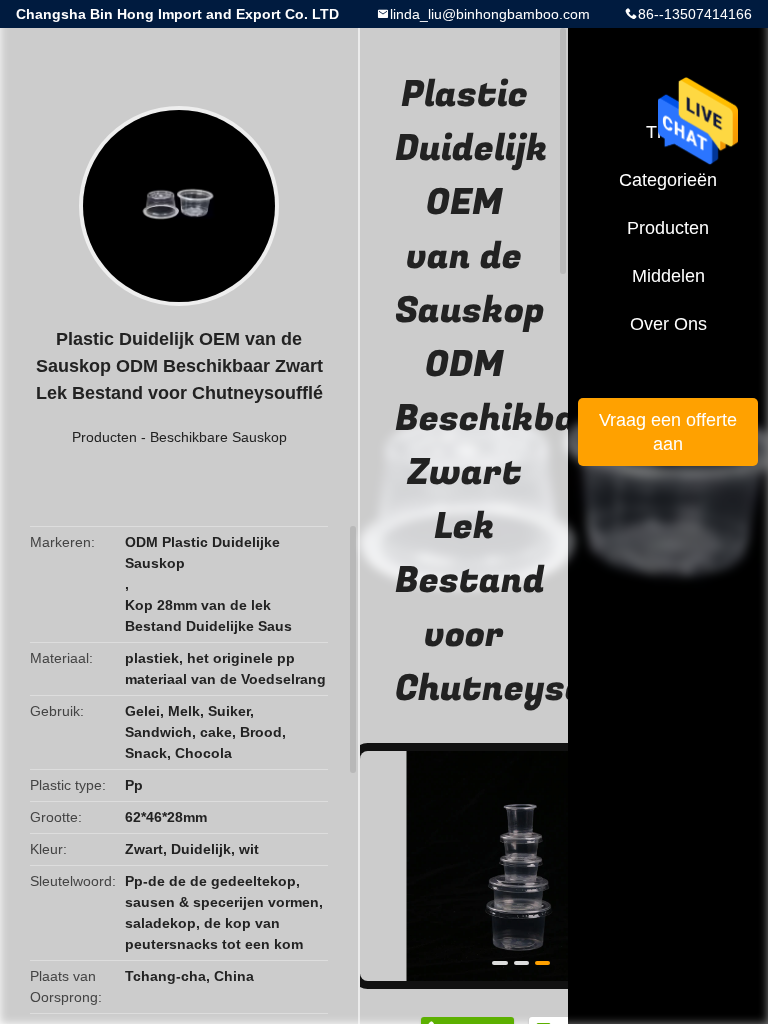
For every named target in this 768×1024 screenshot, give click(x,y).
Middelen (668, 276)
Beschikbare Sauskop (218, 437)
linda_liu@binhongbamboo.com (490, 14)
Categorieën (668, 180)
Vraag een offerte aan (668, 432)
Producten (104, 437)
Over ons (668, 324)
